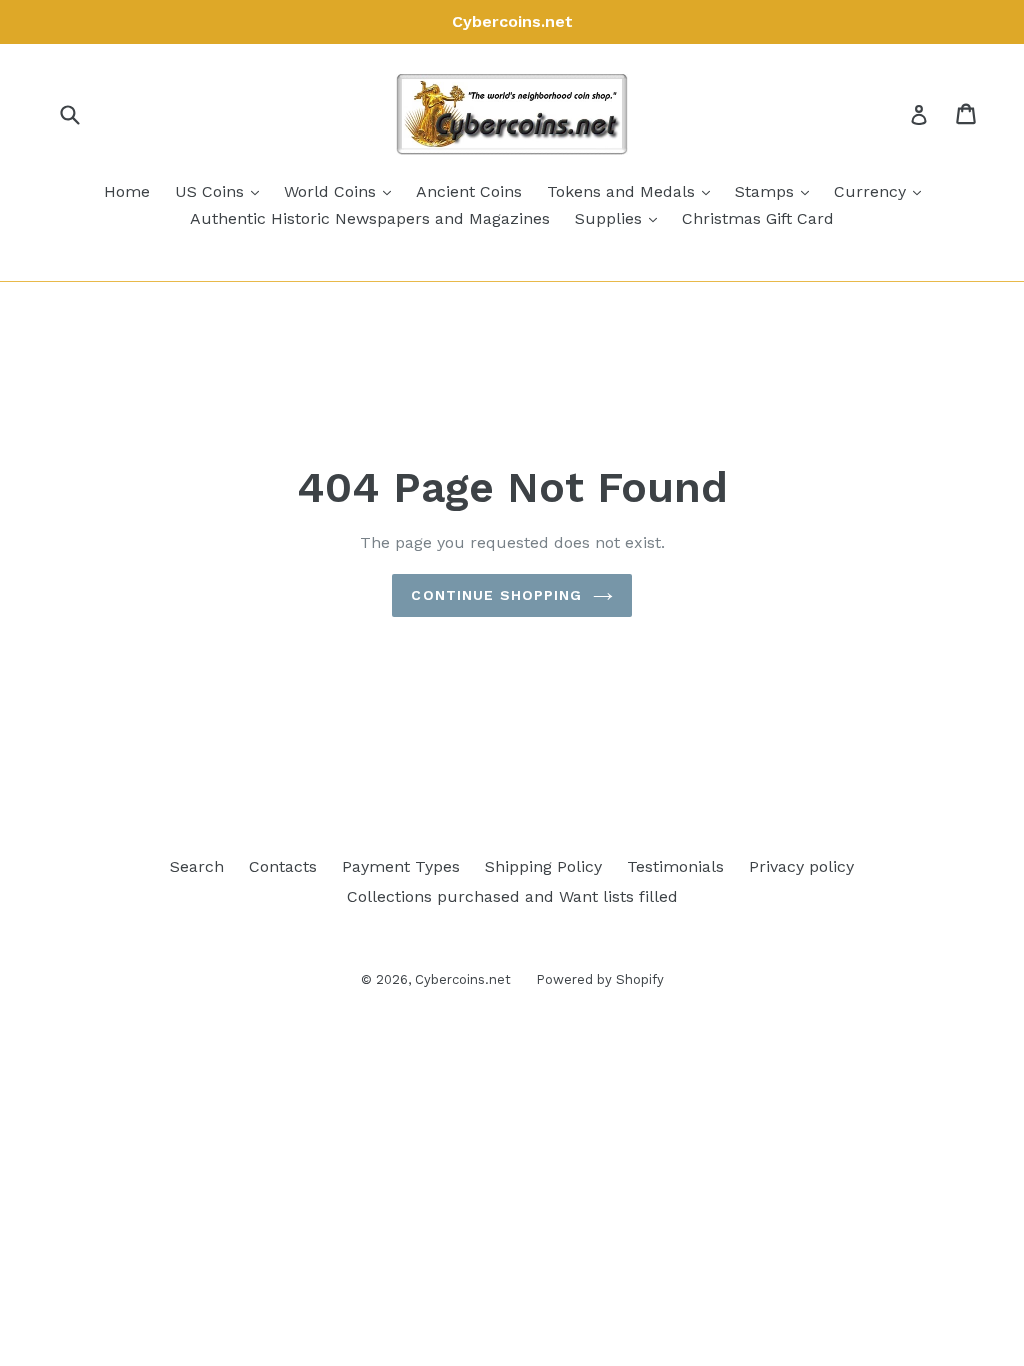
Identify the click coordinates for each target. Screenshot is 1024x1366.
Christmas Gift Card (758, 218)
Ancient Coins (469, 191)
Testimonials (675, 866)
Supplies (621, 218)
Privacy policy (801, 866)
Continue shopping (496, 595)
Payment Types (401, 866)
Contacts (283, 866)
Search (197, 866)
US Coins (222, 191)
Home (127, 191)
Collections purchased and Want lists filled (512, 896)
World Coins (342, 191)
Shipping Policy (543, 866)
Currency (882, 191)
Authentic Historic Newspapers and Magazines (370, 218)
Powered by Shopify (600, 979)
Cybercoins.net (463, 979)
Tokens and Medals (633, 191)
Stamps (777, 191)
